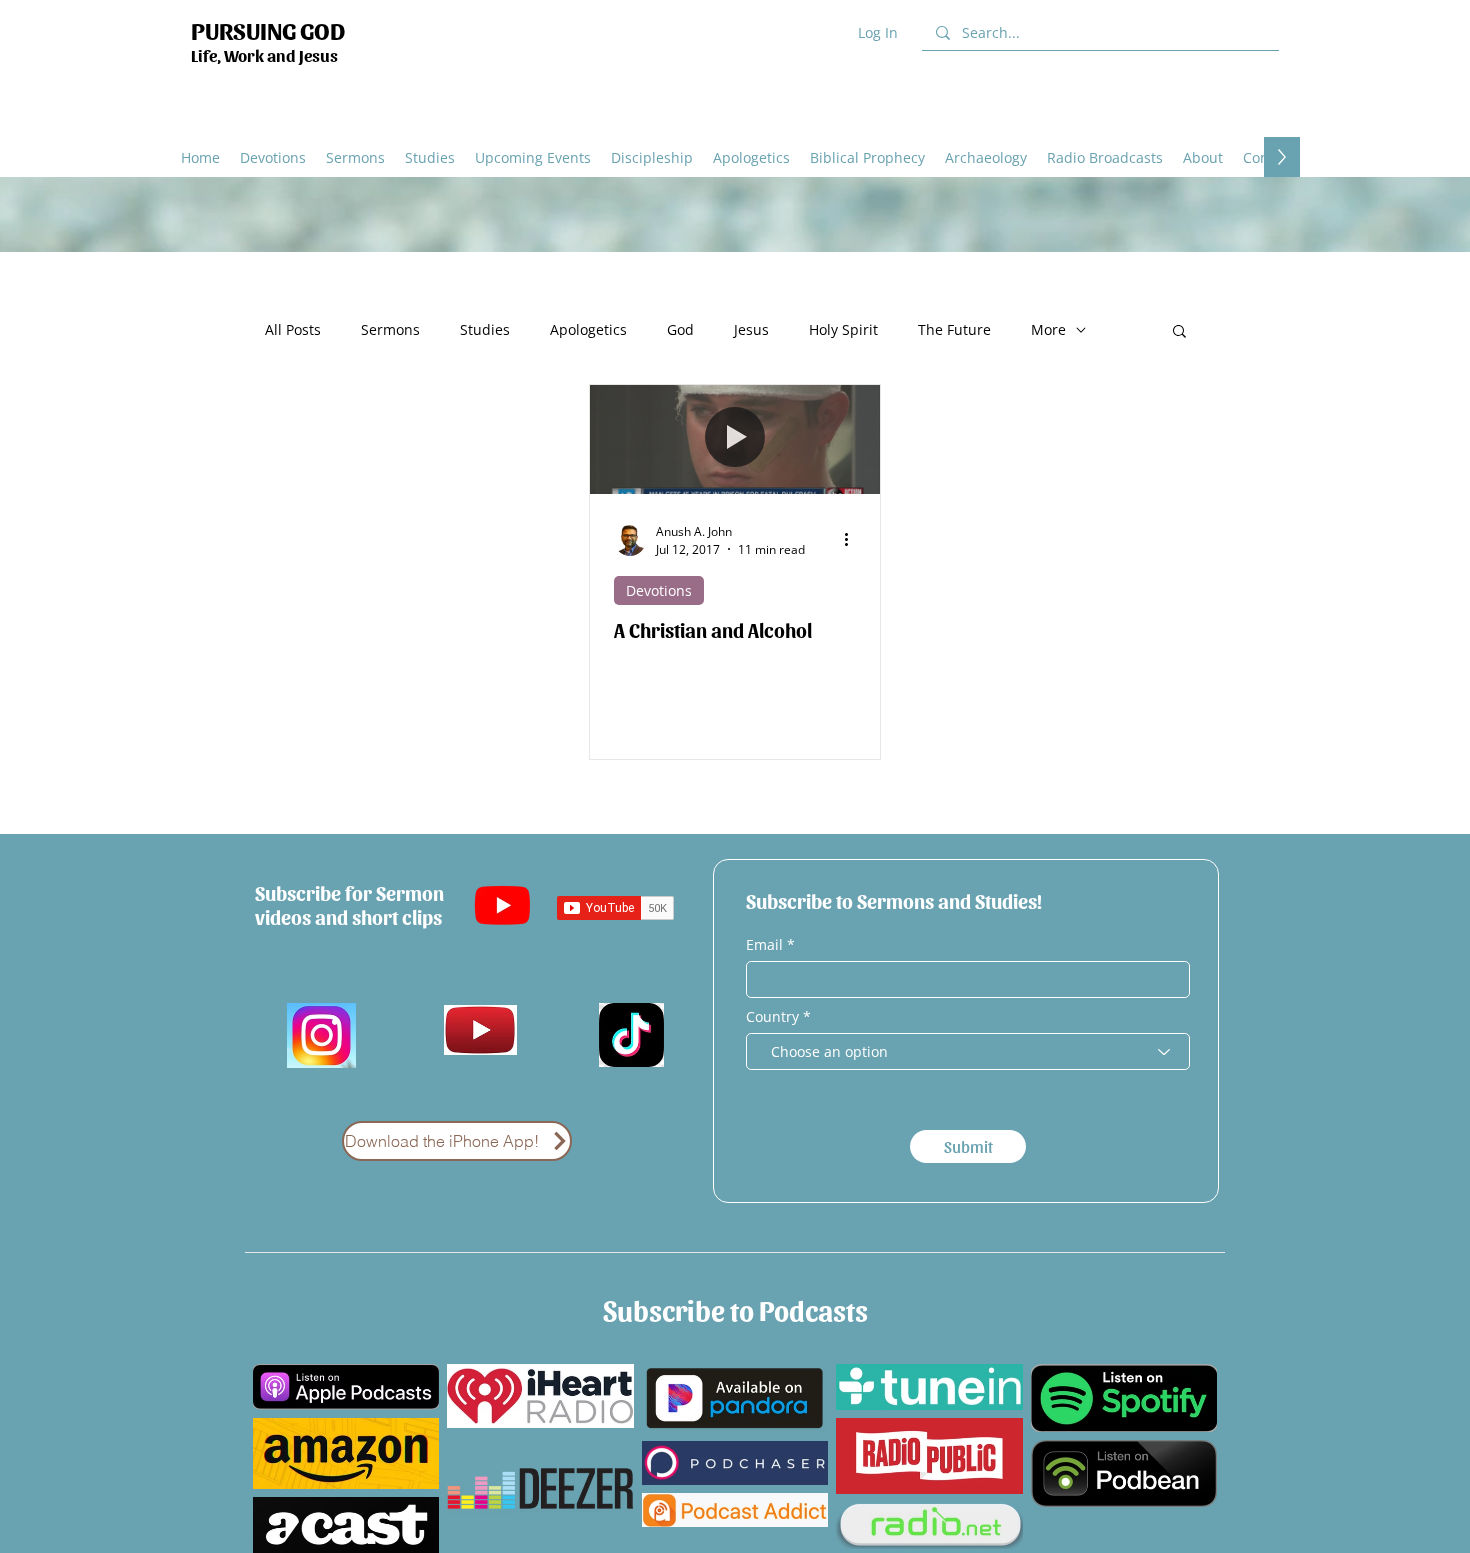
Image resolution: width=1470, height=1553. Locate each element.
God (680, 329)
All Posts (293, 329)
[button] (751, 157)
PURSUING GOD (268, 29)
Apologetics (588, 329)
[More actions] (853, 540)
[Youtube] (502, 904)
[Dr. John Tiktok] (631, 1035)
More (1048, 329)
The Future (954, 329)
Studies (485, 329)
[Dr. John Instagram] (321, 1035)
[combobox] (968, 1051)
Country (772, 1017)
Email (766, 945)
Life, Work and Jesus (264, 55)
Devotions (659, 590)
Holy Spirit (843, 329)
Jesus (751, 329)
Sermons (390, 329)
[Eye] (480, 1030)
